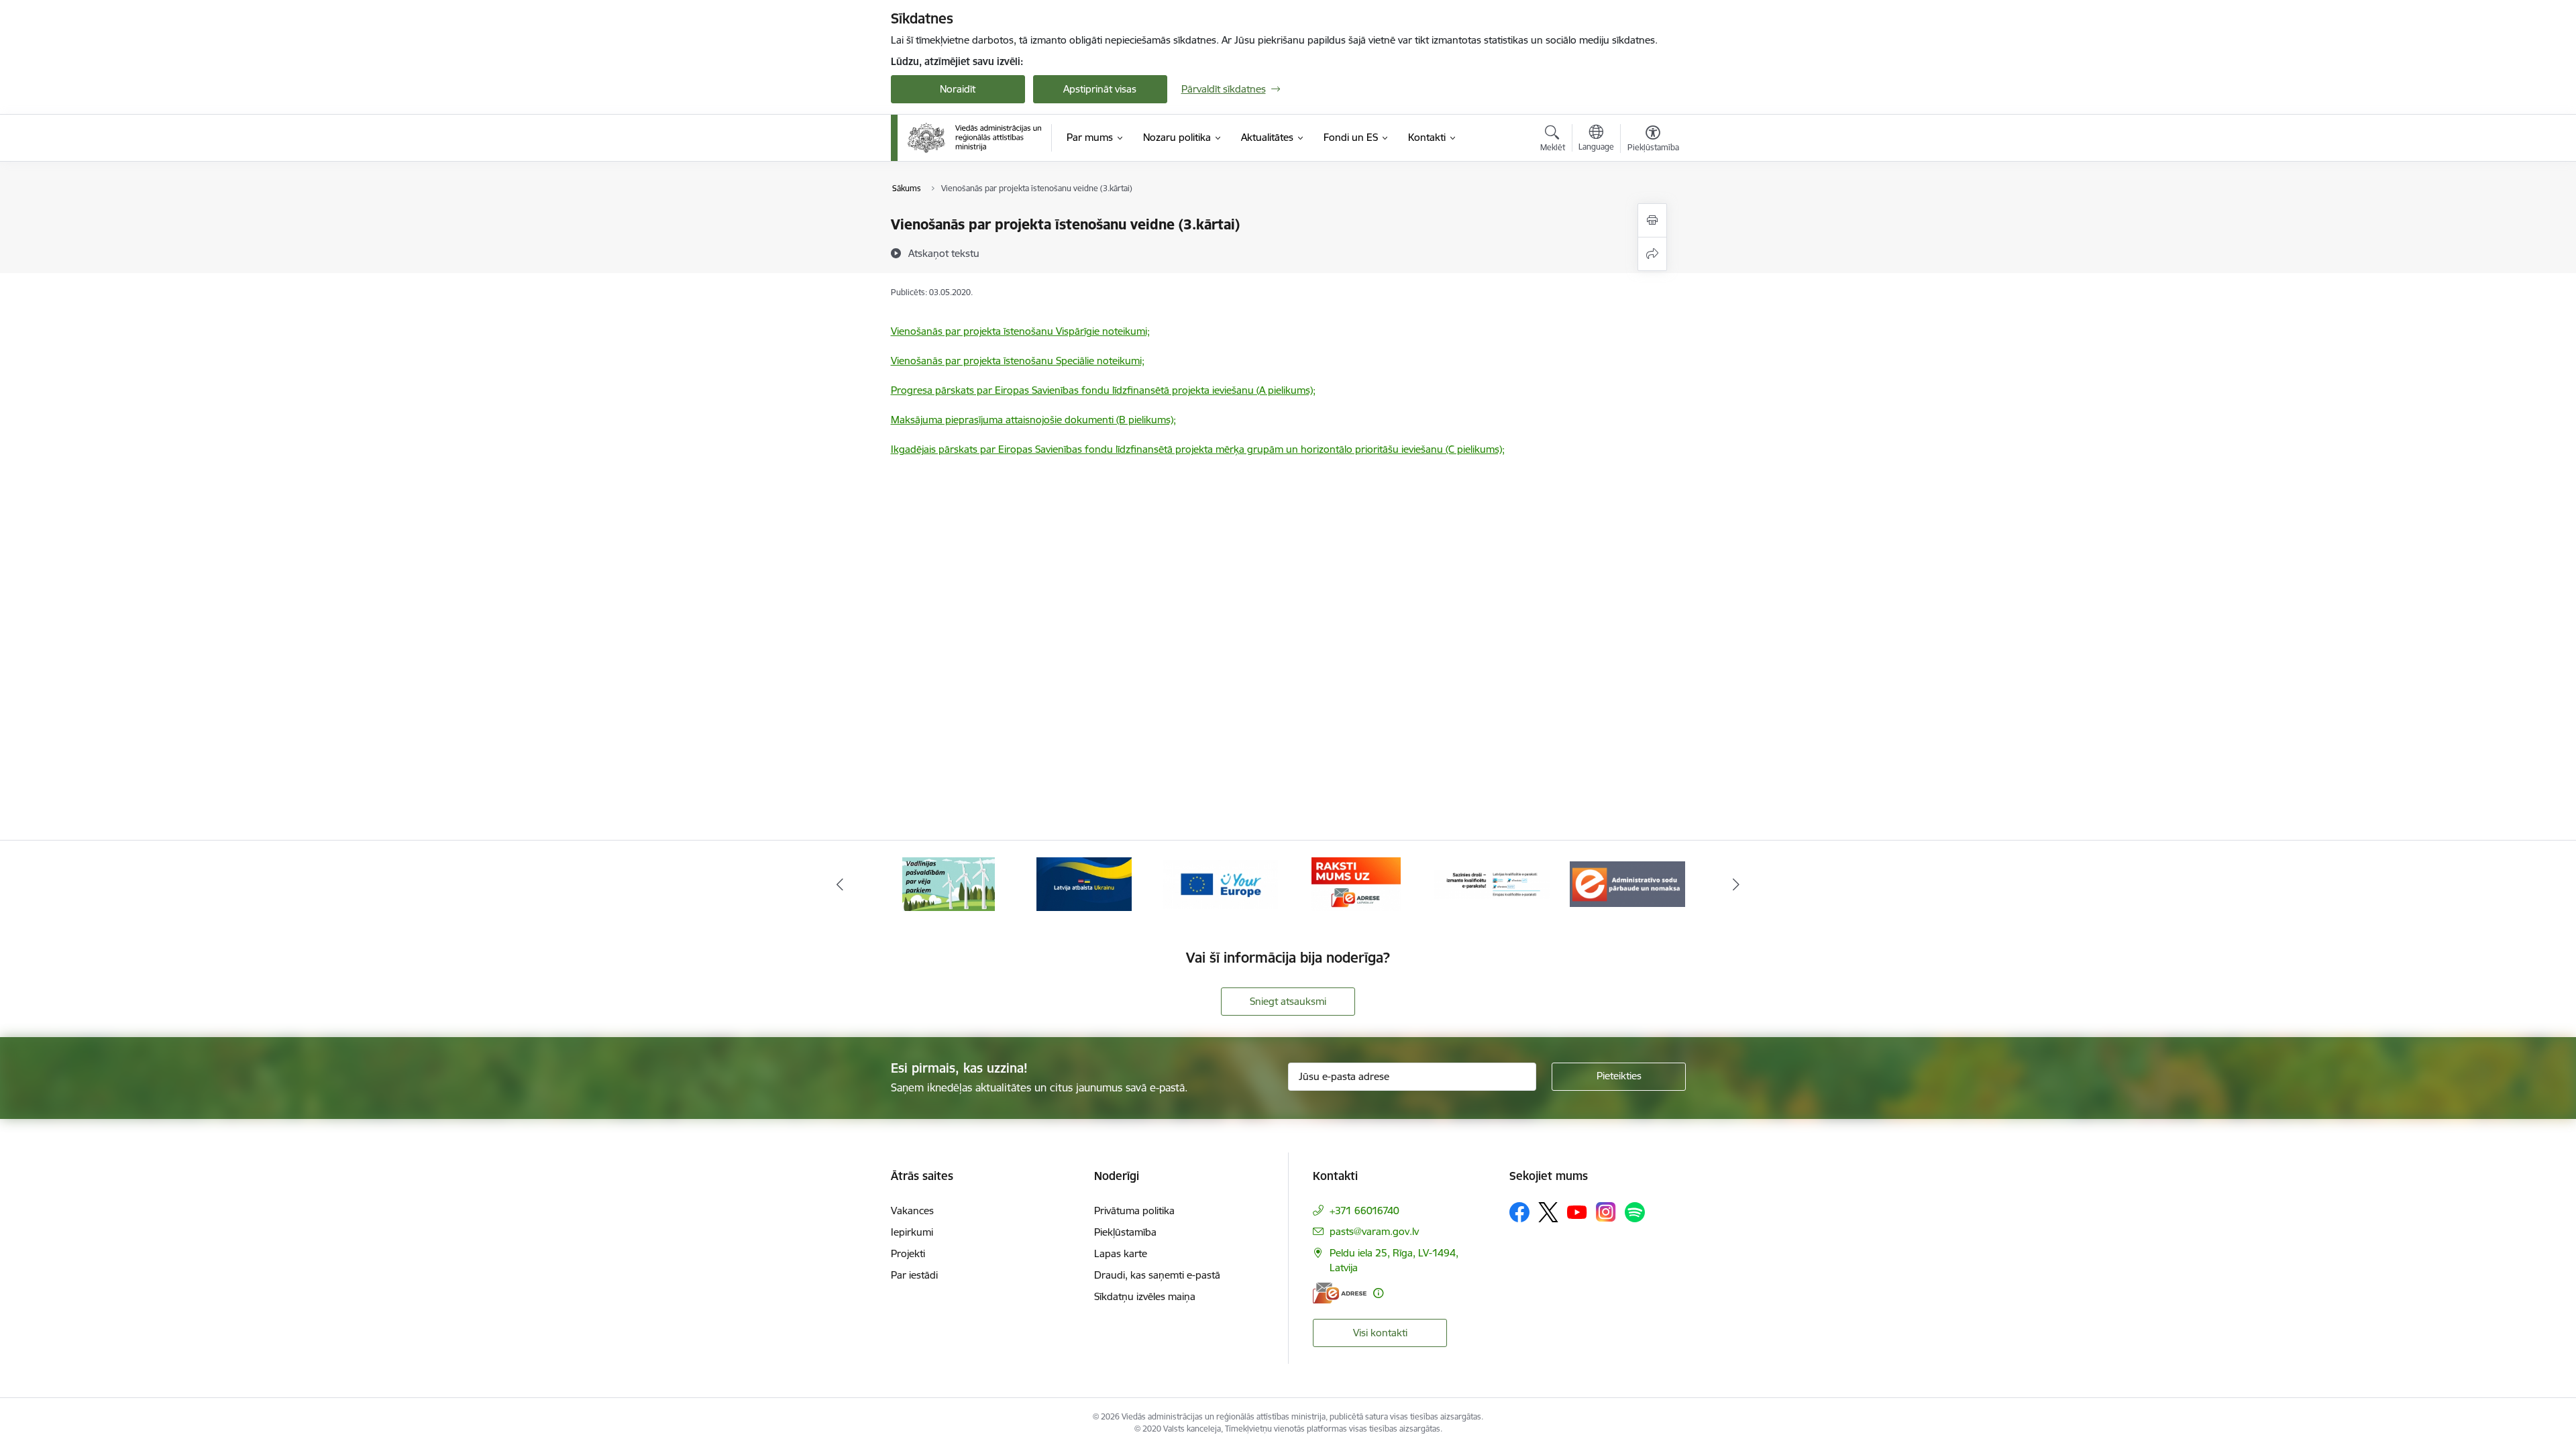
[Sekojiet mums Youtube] (1577, 1212)
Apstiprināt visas (1100, 89)
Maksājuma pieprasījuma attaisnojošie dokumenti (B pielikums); (1033, 420)
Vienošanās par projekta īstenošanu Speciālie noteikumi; (1018, 361)
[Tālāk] (1737, 884)
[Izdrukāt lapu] (1652, 220)
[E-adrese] (1340, 1293)
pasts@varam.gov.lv (1374, 1231)
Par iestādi (914, 1275)
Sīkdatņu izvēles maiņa (1145, 1296)
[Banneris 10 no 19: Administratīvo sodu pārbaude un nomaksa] (1627, 883)
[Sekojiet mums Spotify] (1635, 1212)
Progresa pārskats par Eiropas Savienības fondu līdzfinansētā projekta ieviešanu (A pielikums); (1103, 390)
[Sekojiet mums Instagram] (1606, 1212)
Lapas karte (1121, 1253)
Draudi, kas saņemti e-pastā (1157, 1275)
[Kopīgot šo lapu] (1652, 254)
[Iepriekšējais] (840, 884)
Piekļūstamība (1125, 1232)
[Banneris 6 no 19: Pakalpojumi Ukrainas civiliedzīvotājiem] (1084, 883)
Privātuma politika (1134, 1211)
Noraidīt (958, 89)
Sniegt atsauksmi (1288, 1001)
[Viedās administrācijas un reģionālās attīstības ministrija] (975, 138)
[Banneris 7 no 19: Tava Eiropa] (1220, 883)
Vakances (912, 1211)
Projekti (908, 1253)
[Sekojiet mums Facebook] (1519, 1212)
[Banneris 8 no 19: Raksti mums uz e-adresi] (1356, 883)
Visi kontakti (1380, 1333)
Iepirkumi (912, 1232)
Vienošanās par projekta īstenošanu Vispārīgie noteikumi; (1020, 331)
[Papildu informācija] (1378, 1293)
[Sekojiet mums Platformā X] (1548, 1212)
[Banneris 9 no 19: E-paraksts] (1492, 883)
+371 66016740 (1364, 1211)
